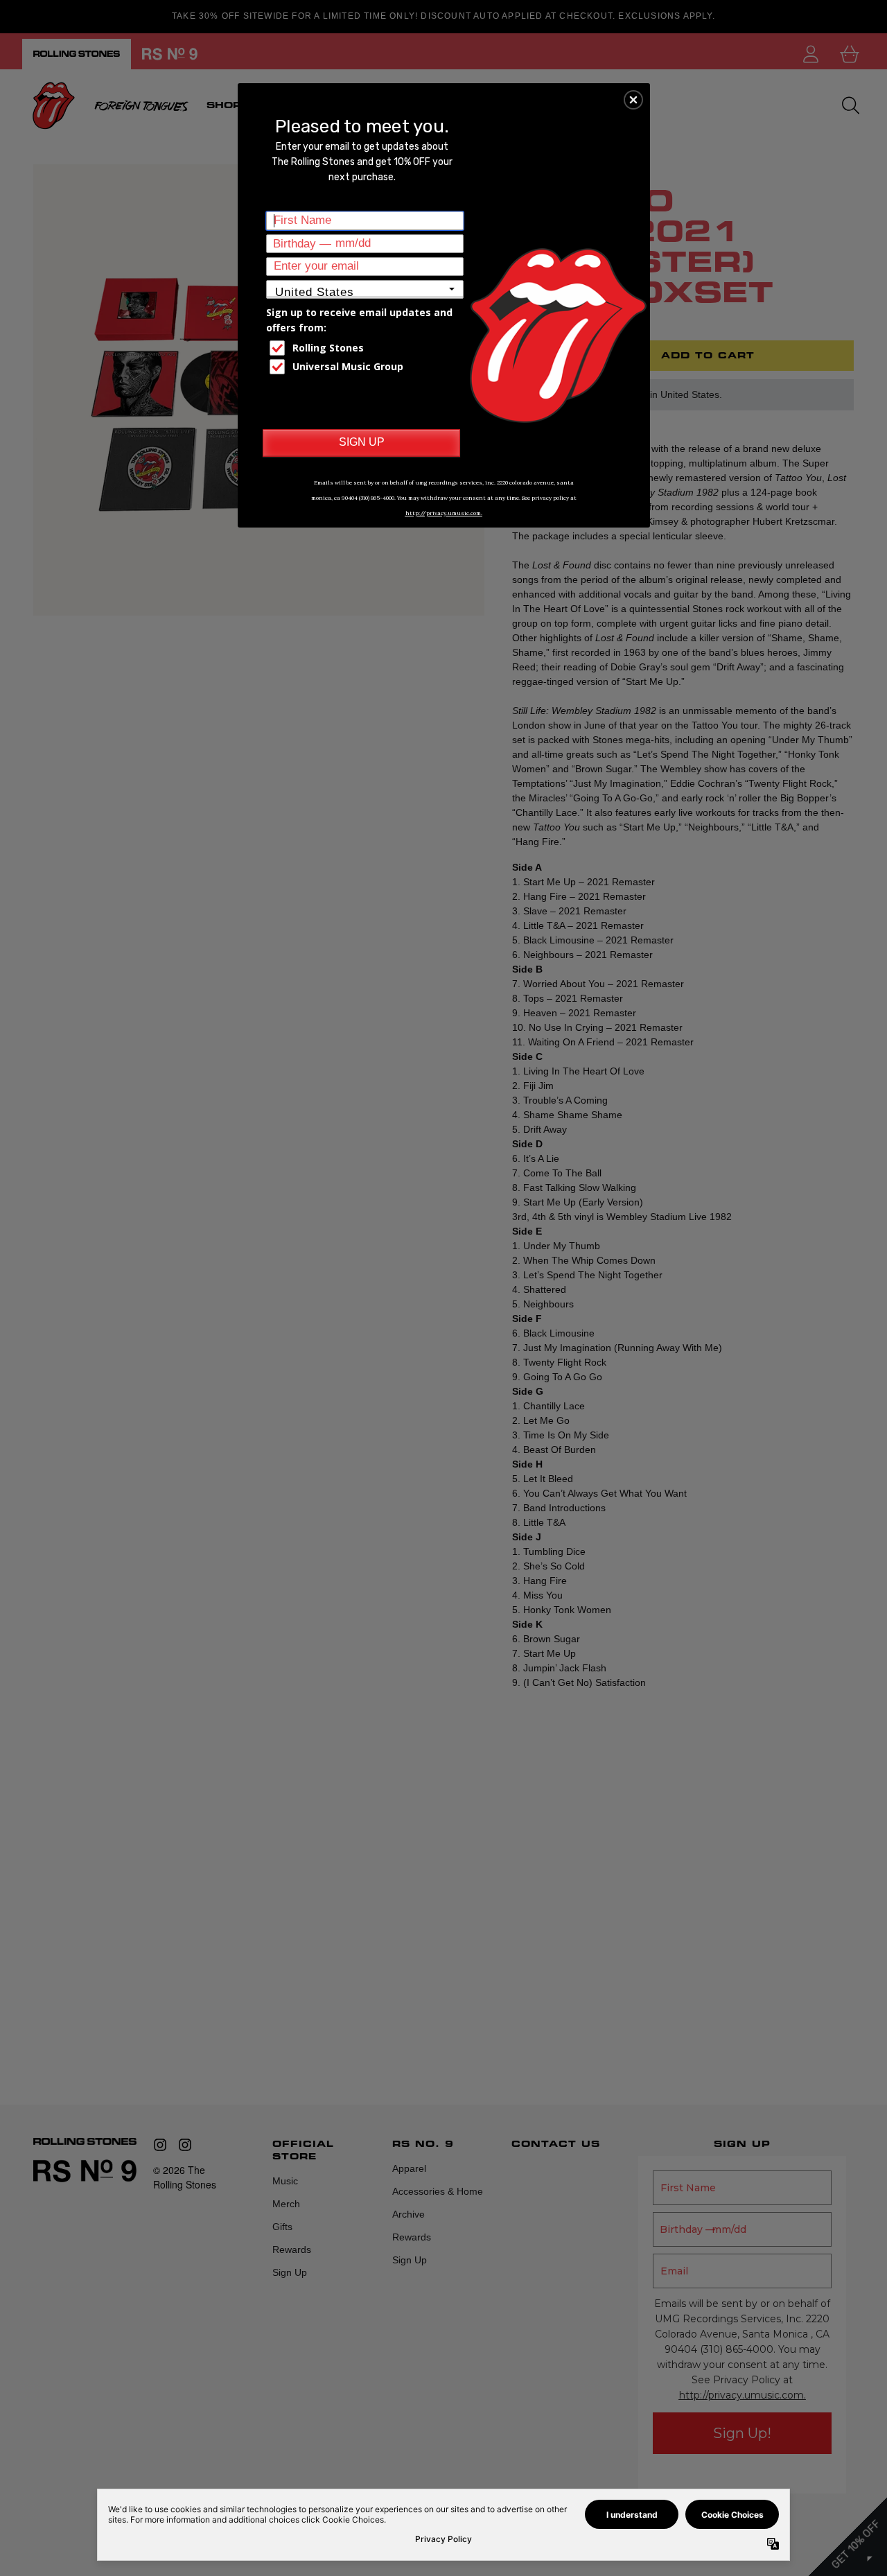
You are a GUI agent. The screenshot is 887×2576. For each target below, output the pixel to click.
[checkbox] (367, 348)
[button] (633, 100)
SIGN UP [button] (362, 442)
